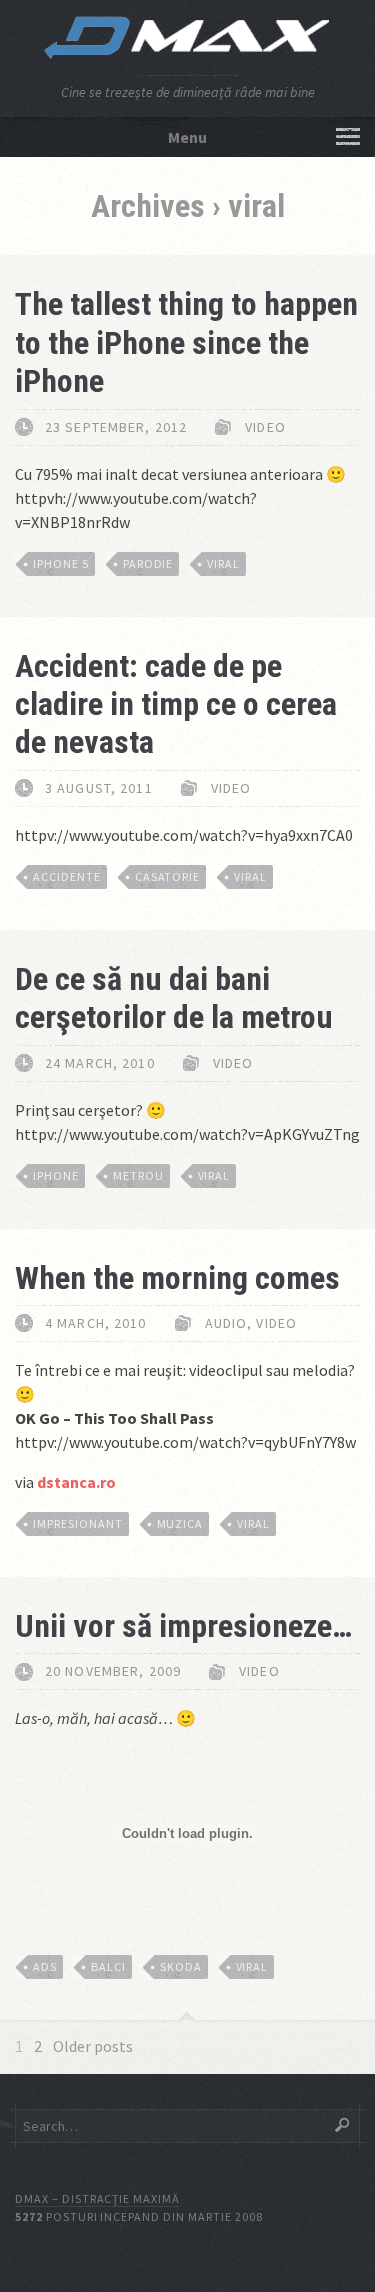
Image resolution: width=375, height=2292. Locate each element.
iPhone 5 (61, 563)
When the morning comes (177, 1278)
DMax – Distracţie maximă (97, 2198)
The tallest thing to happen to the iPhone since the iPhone (186, 342)
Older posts (93, 2046)
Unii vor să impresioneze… (183, 1626)
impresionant (78, 1523)
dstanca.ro (76, 1482)
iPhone (56, 1175)
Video (265, 427)
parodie (148, 563)
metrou (138, 1175)
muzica (180, 1523)
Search (342, 2125)
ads (45, 1966)
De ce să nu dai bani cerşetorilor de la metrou (174, 998)
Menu (187, 137)
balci (108, 1966)
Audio (226, 1323)
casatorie (168, 876)
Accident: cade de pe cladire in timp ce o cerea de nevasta (176, 704)
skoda (181, 1966)
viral (223, 563)
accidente (67, 876)
